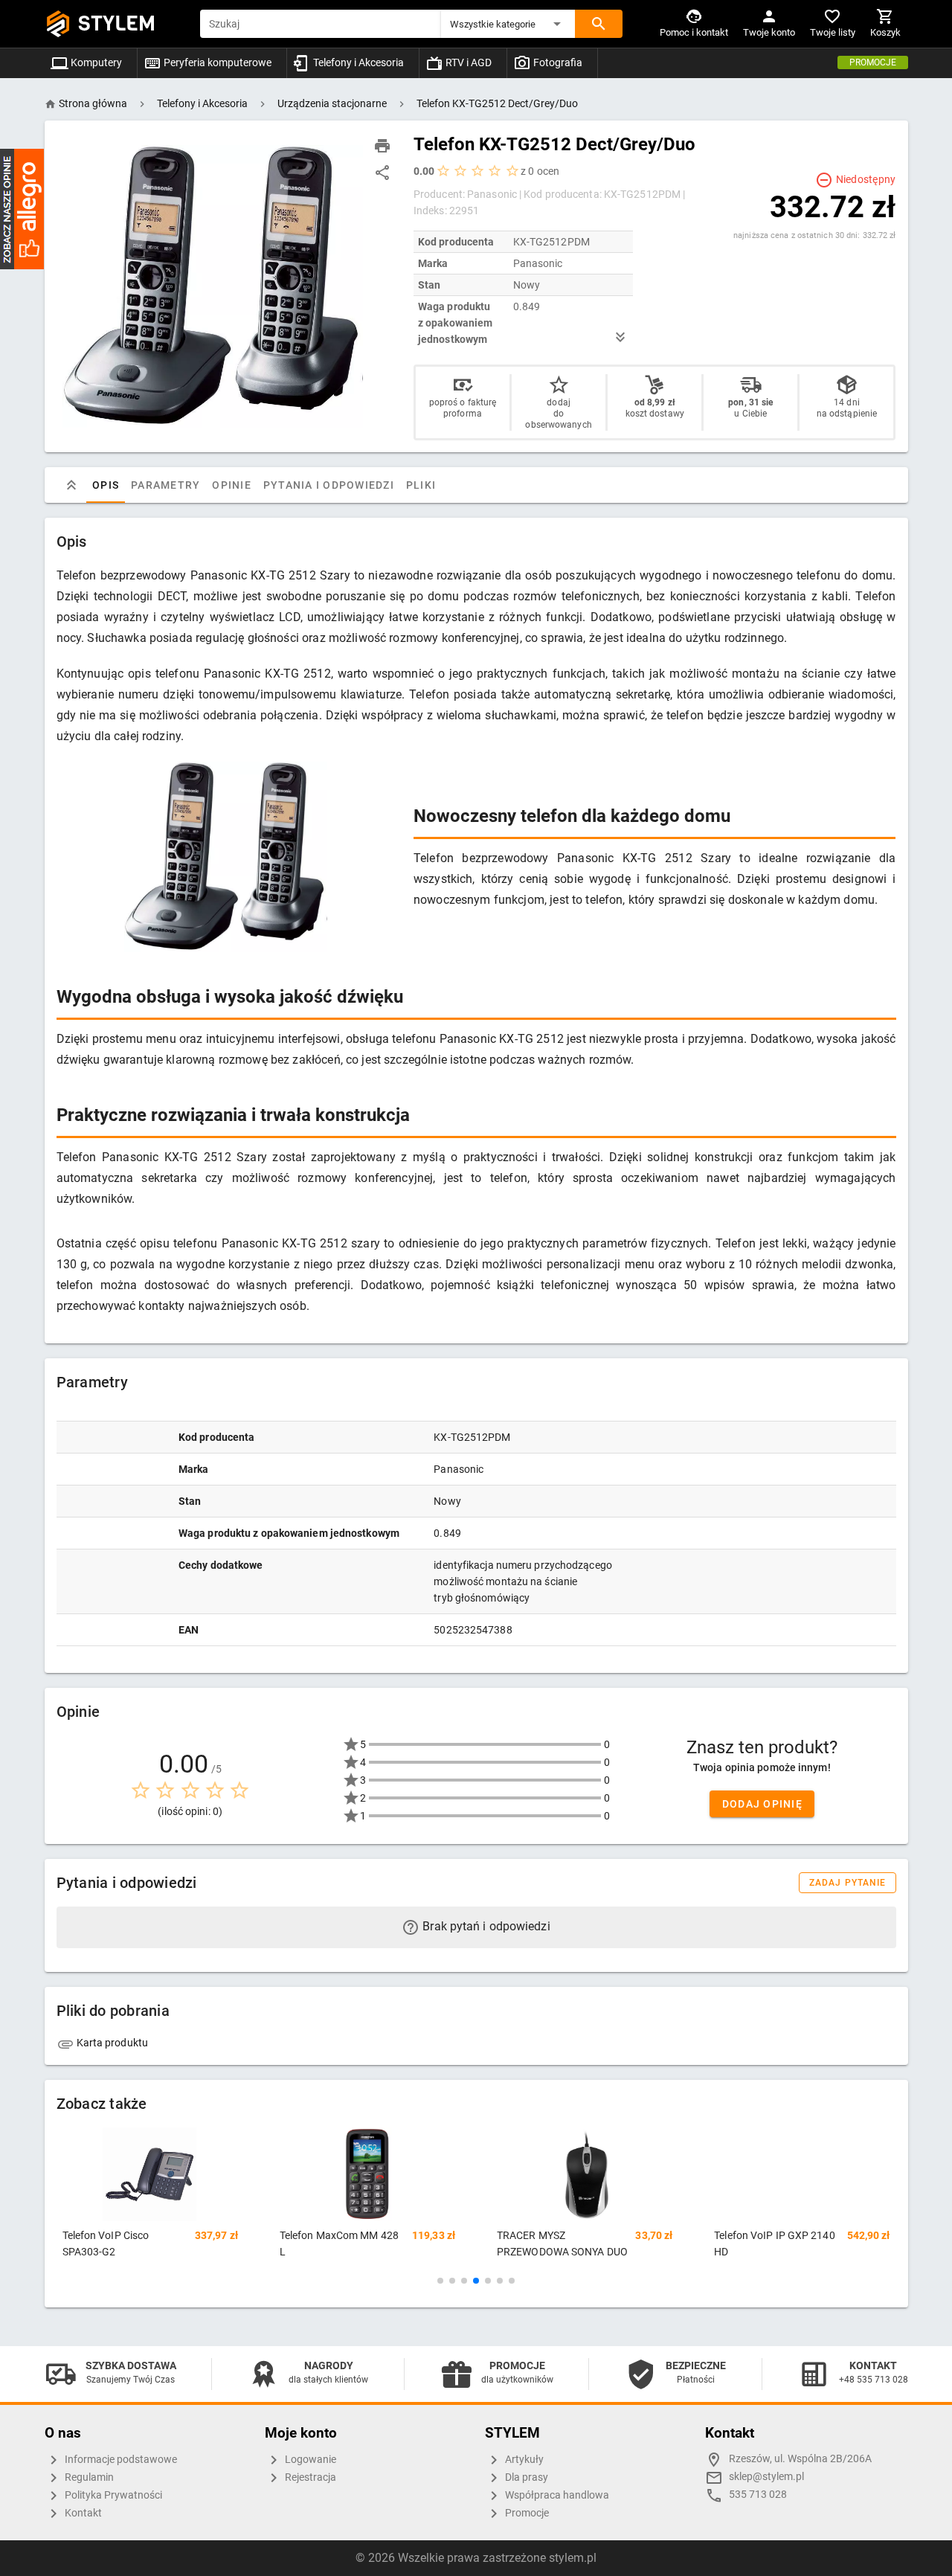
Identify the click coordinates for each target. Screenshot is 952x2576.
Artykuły (523, 2460)
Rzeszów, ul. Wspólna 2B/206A (800, 2459)
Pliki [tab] (420, 485)
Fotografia (557, 62)
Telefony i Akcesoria (357, 62)
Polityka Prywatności (112, 2495)
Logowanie (309, 2460)
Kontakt (82, 2513)
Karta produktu (112, 2043)
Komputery (95, 62)
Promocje (873, 62)
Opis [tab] (106, 485)
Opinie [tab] (232, 485)
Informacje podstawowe (120, 2460)
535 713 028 (758, 2495)
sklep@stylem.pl (766, 2477)
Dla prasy (525, 2477)
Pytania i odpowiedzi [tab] (328, 485)
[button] (508, 24)
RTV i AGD (467, 62)
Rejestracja (309, 2477)
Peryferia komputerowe (216, 62)
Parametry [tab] (165, 485)
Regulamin (88, 2477)
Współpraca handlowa (556, 2495)
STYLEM (117, 23)
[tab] (71, 485)
